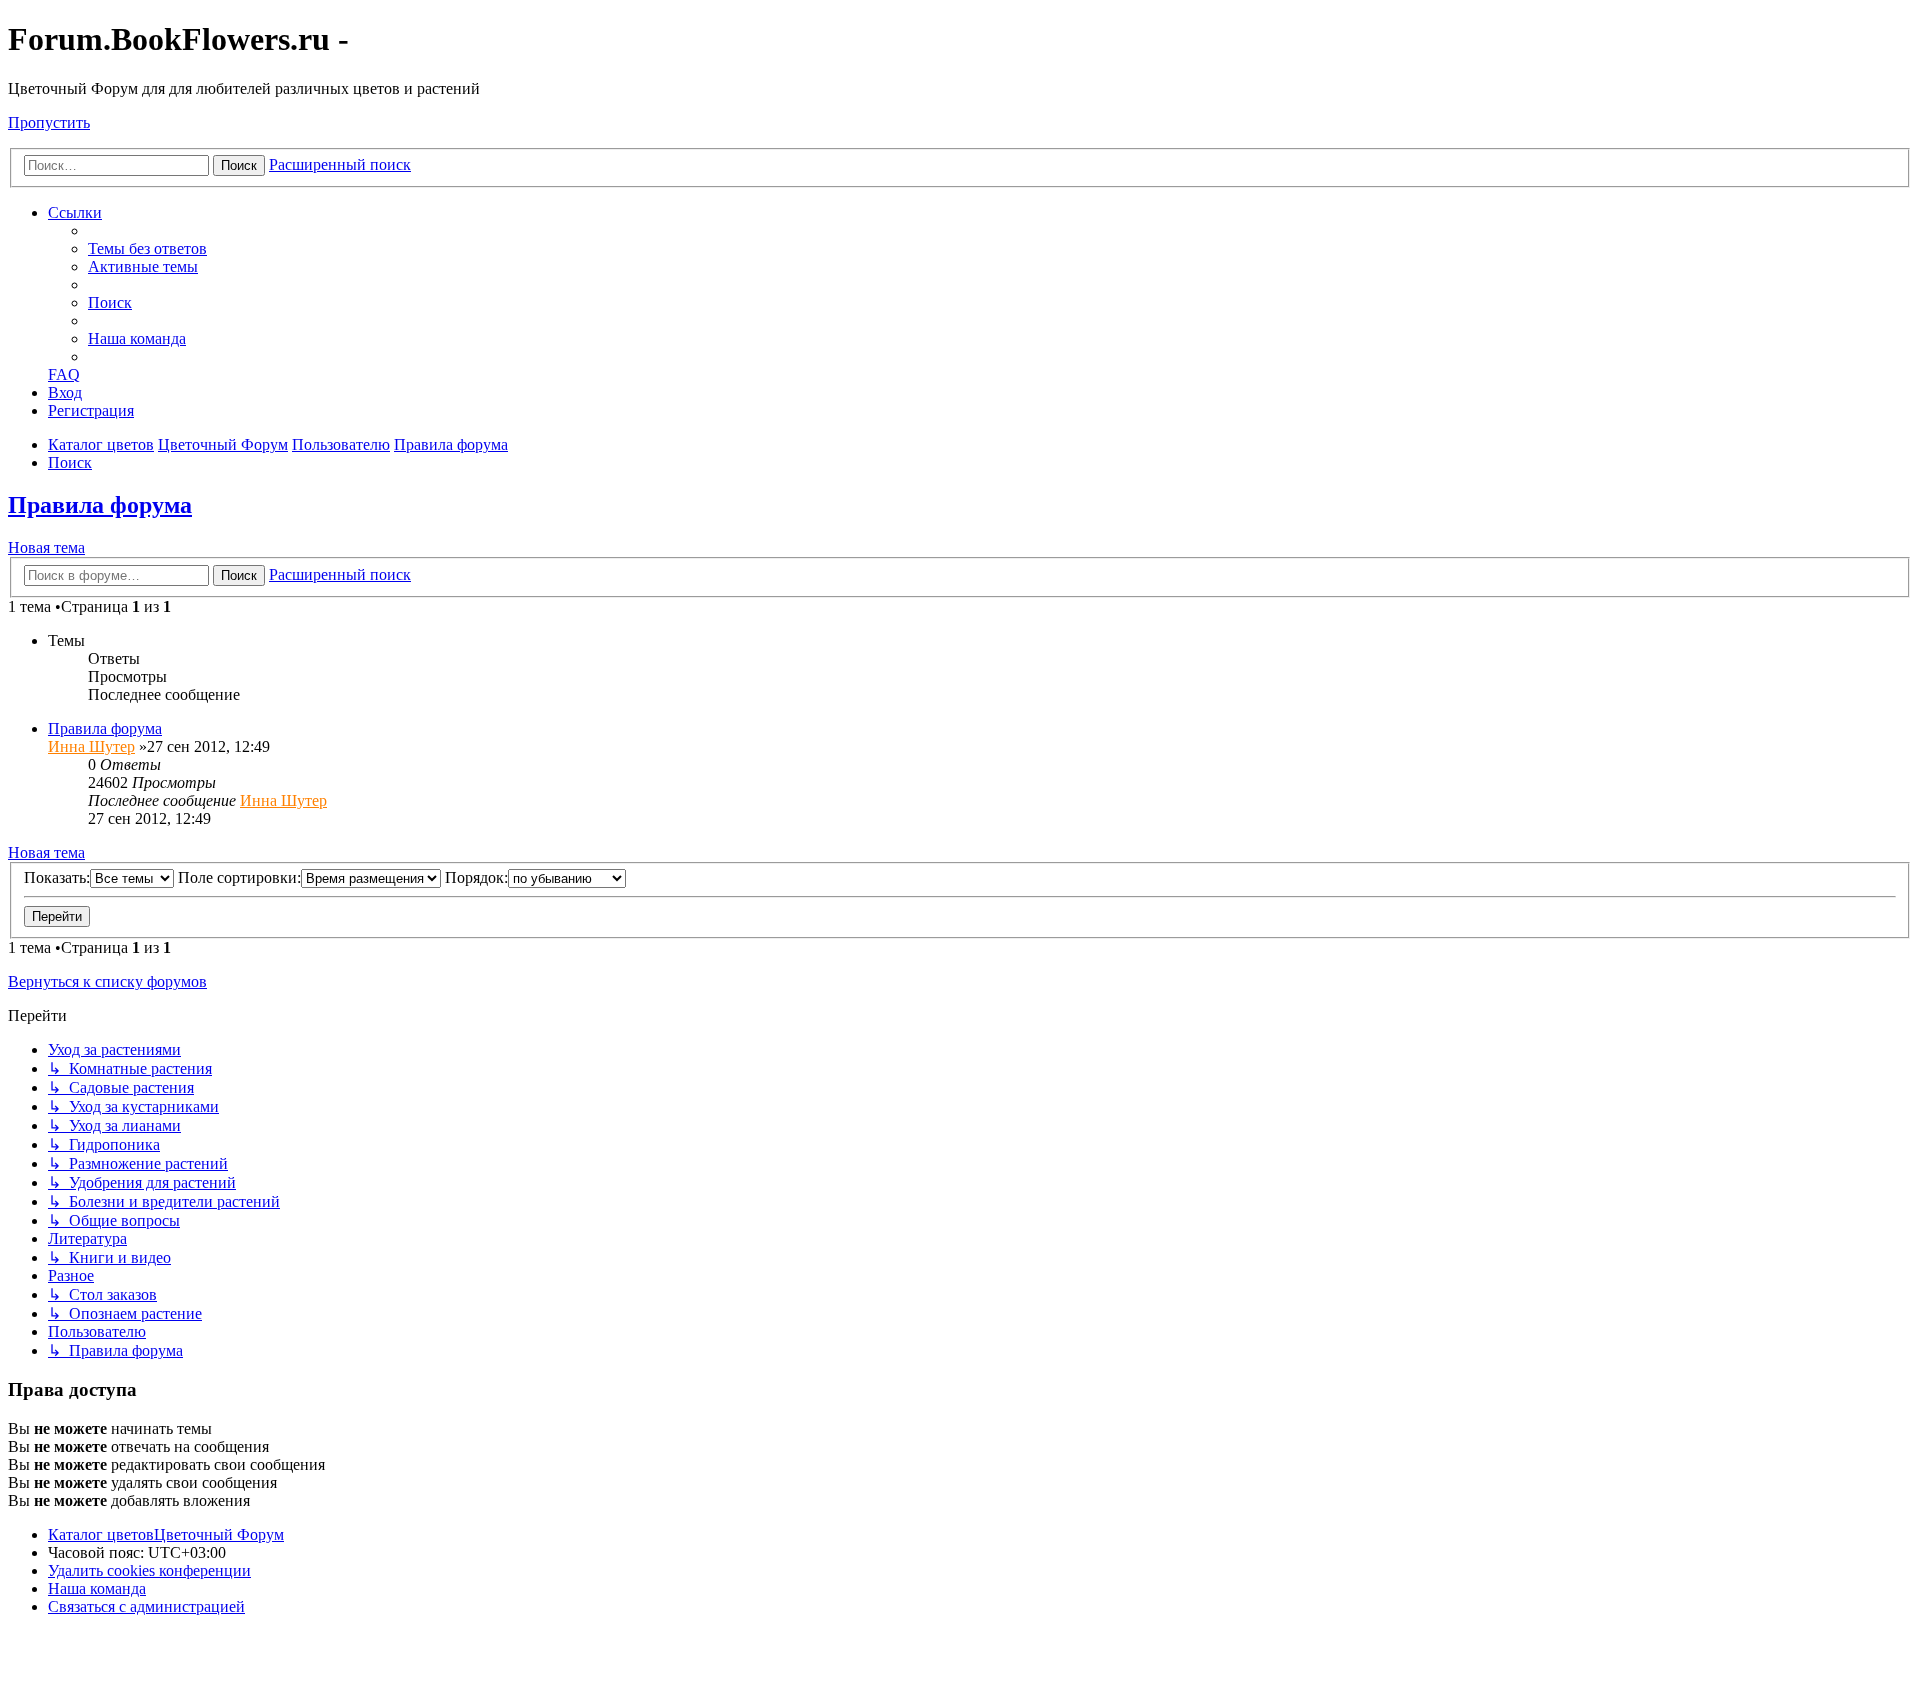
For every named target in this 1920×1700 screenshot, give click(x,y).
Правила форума (100, 505)
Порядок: (476, 877)
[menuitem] (147, 248)
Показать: (57, 877)
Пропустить (49, 122)
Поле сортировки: (239, 877)
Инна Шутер (91, 746)
